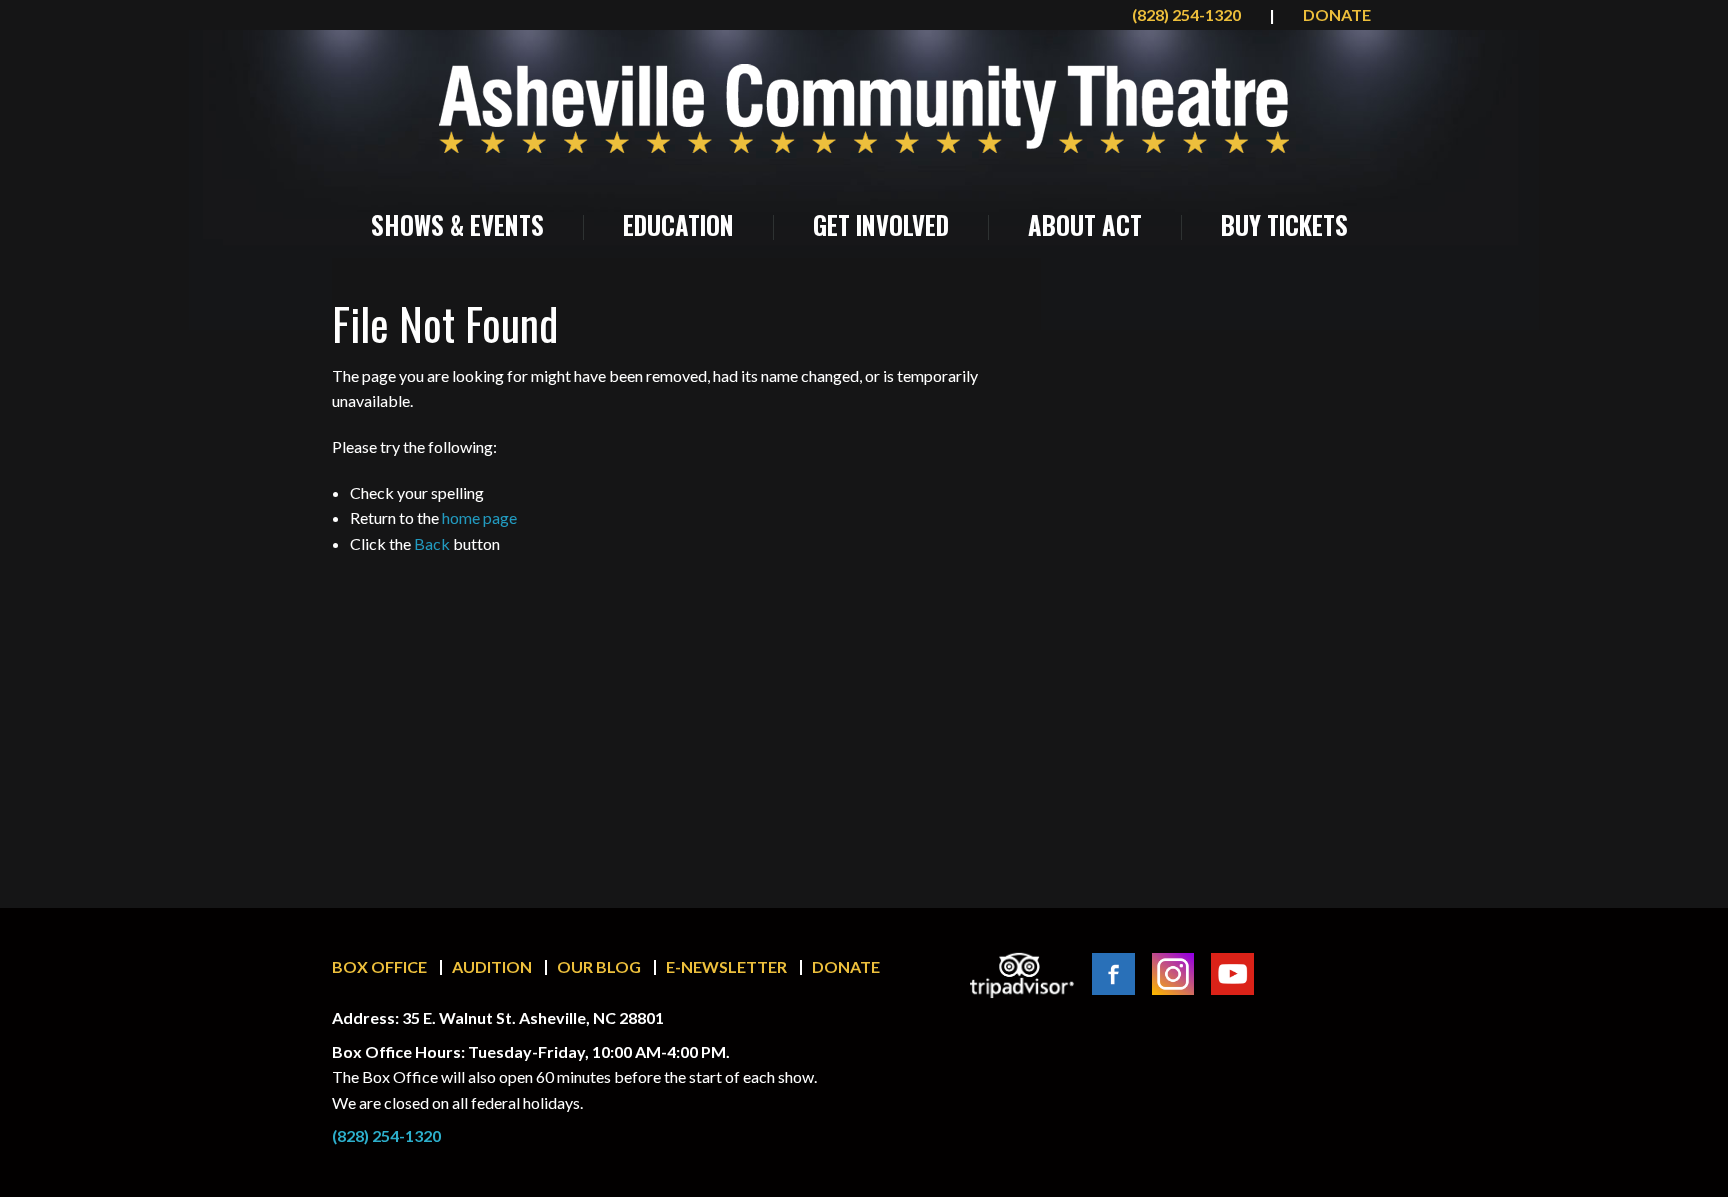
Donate (846, 966)
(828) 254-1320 (1188, 14)
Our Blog (599, 966)
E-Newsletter (726, 966)
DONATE (1337, 14)
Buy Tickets (1284, 225)
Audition (492, 966)
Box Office (379, 966)
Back (432, 543)
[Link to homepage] (864, 108)
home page (479, 517)
